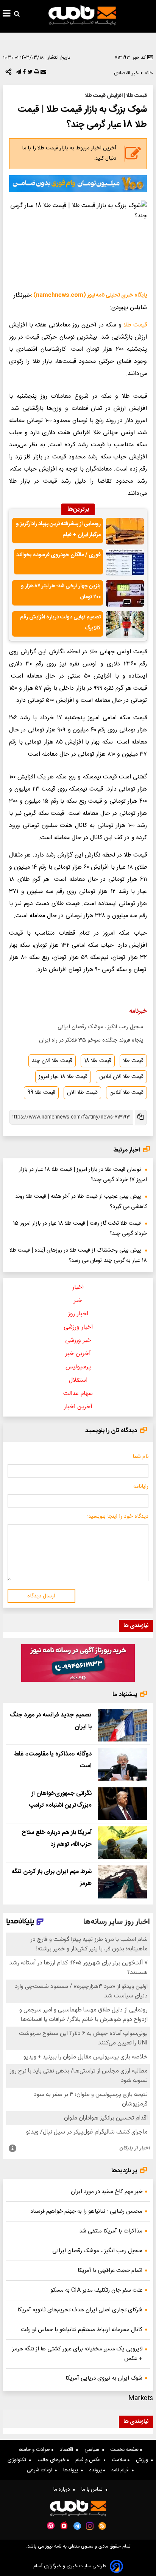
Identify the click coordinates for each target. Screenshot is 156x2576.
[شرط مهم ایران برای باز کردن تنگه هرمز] (122, 1882)
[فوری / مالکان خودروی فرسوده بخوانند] (125, 562)
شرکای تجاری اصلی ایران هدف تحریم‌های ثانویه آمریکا (80, 2310)
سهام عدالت (78, 1394)
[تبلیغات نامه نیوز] (78, 184)
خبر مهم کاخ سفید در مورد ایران (107, 2192)
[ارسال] (42, 74)
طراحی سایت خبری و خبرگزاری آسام (70, 2566)
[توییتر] (29, 74)
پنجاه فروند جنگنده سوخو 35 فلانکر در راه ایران (91, 1040)
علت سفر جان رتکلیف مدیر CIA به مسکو (96, 2290)
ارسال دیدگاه (41, 1596)
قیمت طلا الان (82, 1093)
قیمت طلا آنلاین (126, 1093)
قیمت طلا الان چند (52, 1061)
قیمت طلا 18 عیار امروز (63, 1077)
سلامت (120, 2460)
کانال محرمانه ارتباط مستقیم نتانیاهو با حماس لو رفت (82, 2330)
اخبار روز (78, 1314)
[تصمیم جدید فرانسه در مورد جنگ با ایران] (122, 1725)
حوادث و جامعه (35, 2450)
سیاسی (93, 2450)
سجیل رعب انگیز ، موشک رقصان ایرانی (100, 1027)
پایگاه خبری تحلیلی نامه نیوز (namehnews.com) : (89, 295)
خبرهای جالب (52, 2460)
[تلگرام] (18, 74)
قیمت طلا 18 (98, 1061)
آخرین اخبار (78, 1407)
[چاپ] (36, 74)
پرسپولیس (78, 1367)
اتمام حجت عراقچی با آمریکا (110, 2271)
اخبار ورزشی (78, 1327)
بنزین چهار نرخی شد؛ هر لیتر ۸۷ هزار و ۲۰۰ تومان (61, 592)
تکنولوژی (18, 2460)
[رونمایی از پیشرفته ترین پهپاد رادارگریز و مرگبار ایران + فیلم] (125, 531)
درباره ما (63, 2490)
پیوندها (72, 2470)
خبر (78, 1301)
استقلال (78, 1380)
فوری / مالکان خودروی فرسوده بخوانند (58, 555)
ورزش (144, 2460)
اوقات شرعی (41, 2470)
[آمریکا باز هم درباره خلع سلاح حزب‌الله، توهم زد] (122, 1843)
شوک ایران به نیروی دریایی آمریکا (104, 2378)
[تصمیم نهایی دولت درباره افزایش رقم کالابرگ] (125, 624)
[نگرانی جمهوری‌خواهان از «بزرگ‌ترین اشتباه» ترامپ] (122, 1804)
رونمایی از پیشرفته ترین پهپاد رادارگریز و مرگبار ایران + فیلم (58, 529)
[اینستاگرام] (90, 2526)
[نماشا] (64, 2525)
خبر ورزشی (78, 1341)
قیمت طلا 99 (41, 1093)
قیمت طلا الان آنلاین (121, 1077)
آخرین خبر (78, 1354)
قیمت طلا (135, 325)
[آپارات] (51, 2526)
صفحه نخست (125, 2450)
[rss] (102, 2526)
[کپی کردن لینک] (140, 1118)
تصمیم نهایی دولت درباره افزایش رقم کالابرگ (60, 623)
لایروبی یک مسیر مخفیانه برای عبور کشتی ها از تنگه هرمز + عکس (77, 2354)
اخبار (78, 1287)
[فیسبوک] (23, 74)
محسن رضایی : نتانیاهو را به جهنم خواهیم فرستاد (86, 2211)
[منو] (7, 14)
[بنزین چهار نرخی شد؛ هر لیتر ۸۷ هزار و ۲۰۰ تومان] (125, 593)
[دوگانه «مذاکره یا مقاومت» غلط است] (122, 1764)
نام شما (140, 1457)
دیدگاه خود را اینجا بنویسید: (118, 1517)
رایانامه (141, 1487)
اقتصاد (68, 2450)
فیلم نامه (122, 2470)
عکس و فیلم (90, 2460)
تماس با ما (94, 2490)
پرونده (96, 2470)
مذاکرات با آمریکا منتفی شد (111, 2231)
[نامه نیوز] (82, 15)
